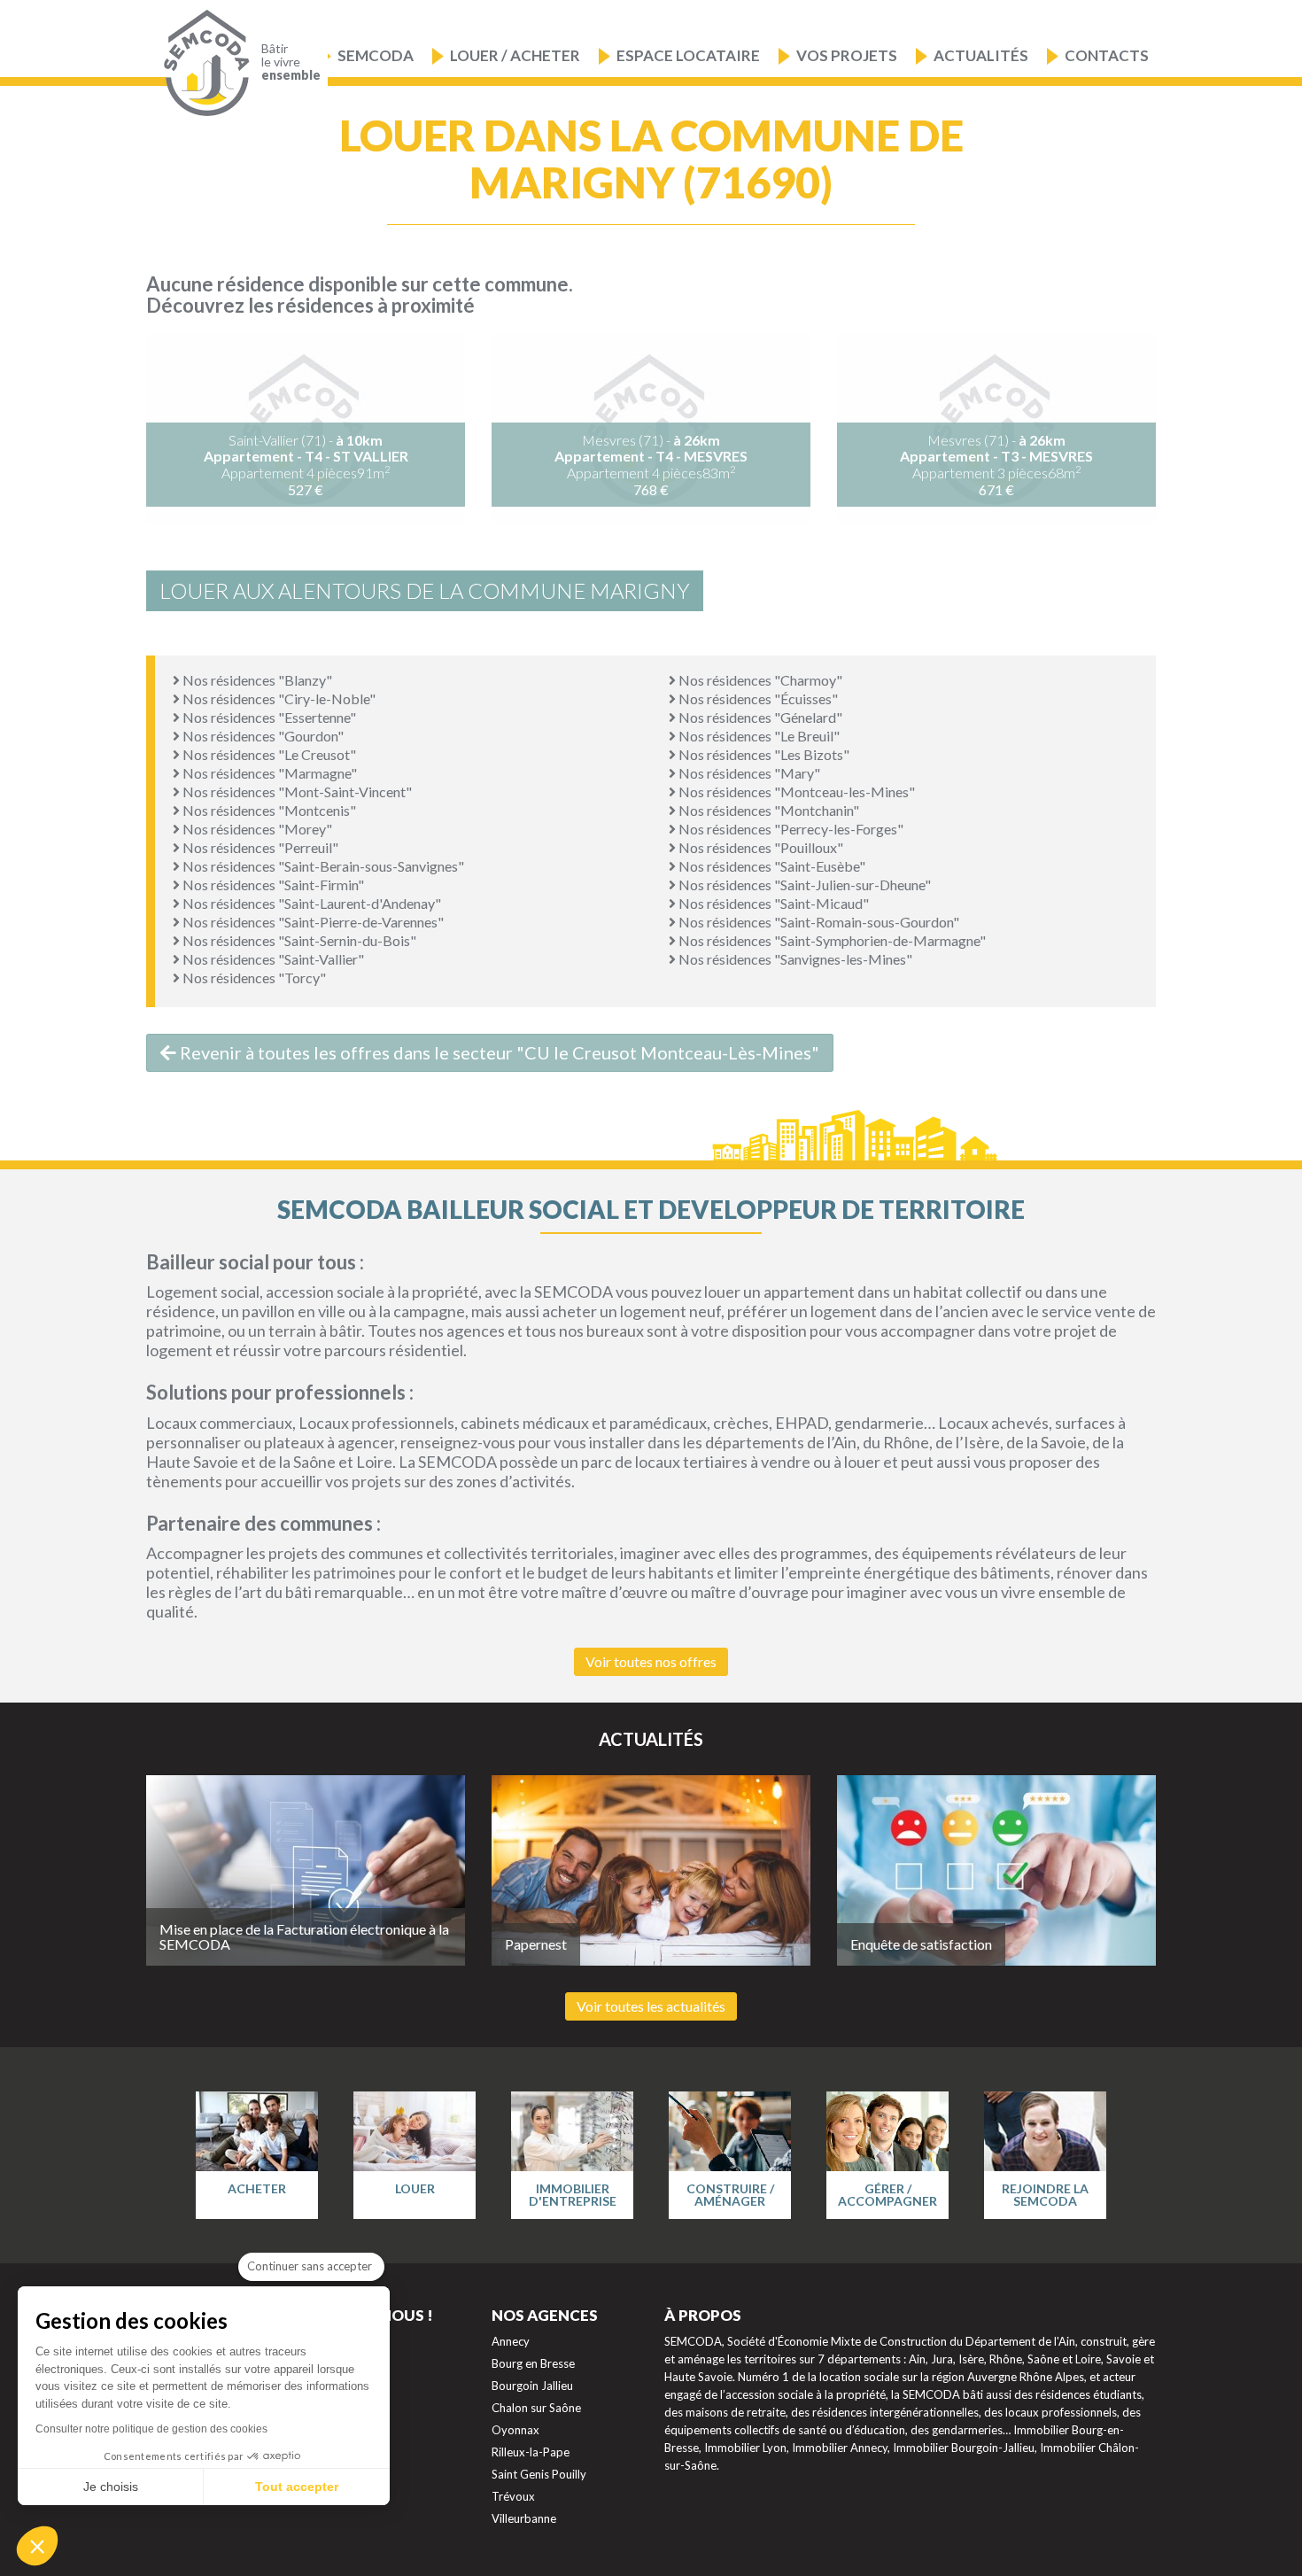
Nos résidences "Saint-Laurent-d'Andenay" (310, 903)
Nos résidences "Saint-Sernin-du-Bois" (298, 940)
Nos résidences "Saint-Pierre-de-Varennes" (312, 922)
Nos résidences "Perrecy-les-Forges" (790, 829)
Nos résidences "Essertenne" (268, 717)
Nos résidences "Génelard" (759, 717)
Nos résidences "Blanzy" (256, 680)
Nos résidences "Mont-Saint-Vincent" (296, 791)
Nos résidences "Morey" (256, 829)
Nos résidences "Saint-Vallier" (272, 959)
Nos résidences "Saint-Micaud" (772, 903)
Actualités (981, 55)
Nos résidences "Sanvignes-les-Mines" (794, 959)
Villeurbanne (524, 2518)
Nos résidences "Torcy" (253, 978)
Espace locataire (688, 55)
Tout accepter (297, 2487)
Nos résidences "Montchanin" (767, 810)
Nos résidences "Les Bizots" (763, 754)
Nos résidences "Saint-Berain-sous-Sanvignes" (322, 866)
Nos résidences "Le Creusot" (268, 754)
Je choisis (111, 2487)
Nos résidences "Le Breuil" (758, 736)
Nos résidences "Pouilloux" (759, 847)
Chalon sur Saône (536, 2408)
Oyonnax (515, 2430)
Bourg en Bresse (533, 2363)
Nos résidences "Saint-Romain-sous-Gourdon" (818, 922)
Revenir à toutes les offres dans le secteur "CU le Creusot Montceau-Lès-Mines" (498, 1052)
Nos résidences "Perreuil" (259, 847)
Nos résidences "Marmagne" (268, 773)
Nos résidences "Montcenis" (268, 810)
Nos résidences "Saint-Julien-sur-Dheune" (803, 885)
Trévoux (513, 2496)
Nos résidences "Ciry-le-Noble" (278, 698)
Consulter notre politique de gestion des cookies (151, 2429)
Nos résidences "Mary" (748, 773)
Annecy (511, 2341)
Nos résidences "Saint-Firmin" (272, 885)
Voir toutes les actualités (651, 2006)
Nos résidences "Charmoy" (759, 680)
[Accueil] (202, 63)
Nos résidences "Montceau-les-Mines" (795, 791)
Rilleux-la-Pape (531, 2452)
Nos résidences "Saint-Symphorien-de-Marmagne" (831, 940)
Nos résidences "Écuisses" (757, 698)
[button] (37, 2546)
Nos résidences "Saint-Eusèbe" (771, 866)
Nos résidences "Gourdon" (262, 736)
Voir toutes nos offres (651, 1661)
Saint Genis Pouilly (539, 2474)
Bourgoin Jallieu (532, 2386)
